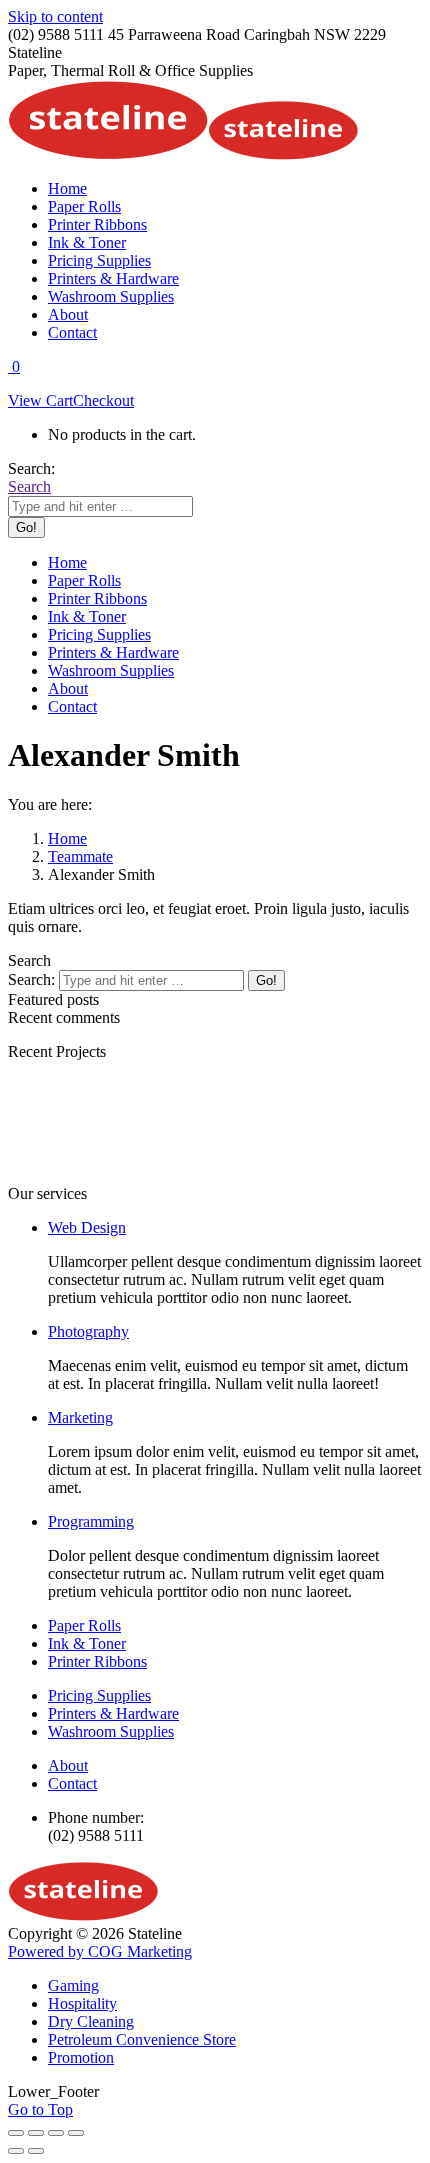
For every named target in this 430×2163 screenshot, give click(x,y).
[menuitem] (67, 188)
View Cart (40, 400)
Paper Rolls (84, 1625)
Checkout (103, 400)
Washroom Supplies (111, 1731)
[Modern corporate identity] (68, 1175)
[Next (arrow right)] (36, 2151)
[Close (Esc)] (16, 2133)
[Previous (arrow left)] (16, 2151)
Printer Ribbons (97, 1661)
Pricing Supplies (99, 1695)
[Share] (36, 2133)
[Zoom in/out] (76, 2133)
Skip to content (55, 16)
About (68, 1765)
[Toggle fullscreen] (56, 2133)
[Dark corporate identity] (308, 1175)
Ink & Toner (87, 1643)
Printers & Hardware (113, 1713)
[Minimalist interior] (188, 1175)
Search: (31, 979)
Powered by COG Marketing (100, 1951)
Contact (72, 1783)
